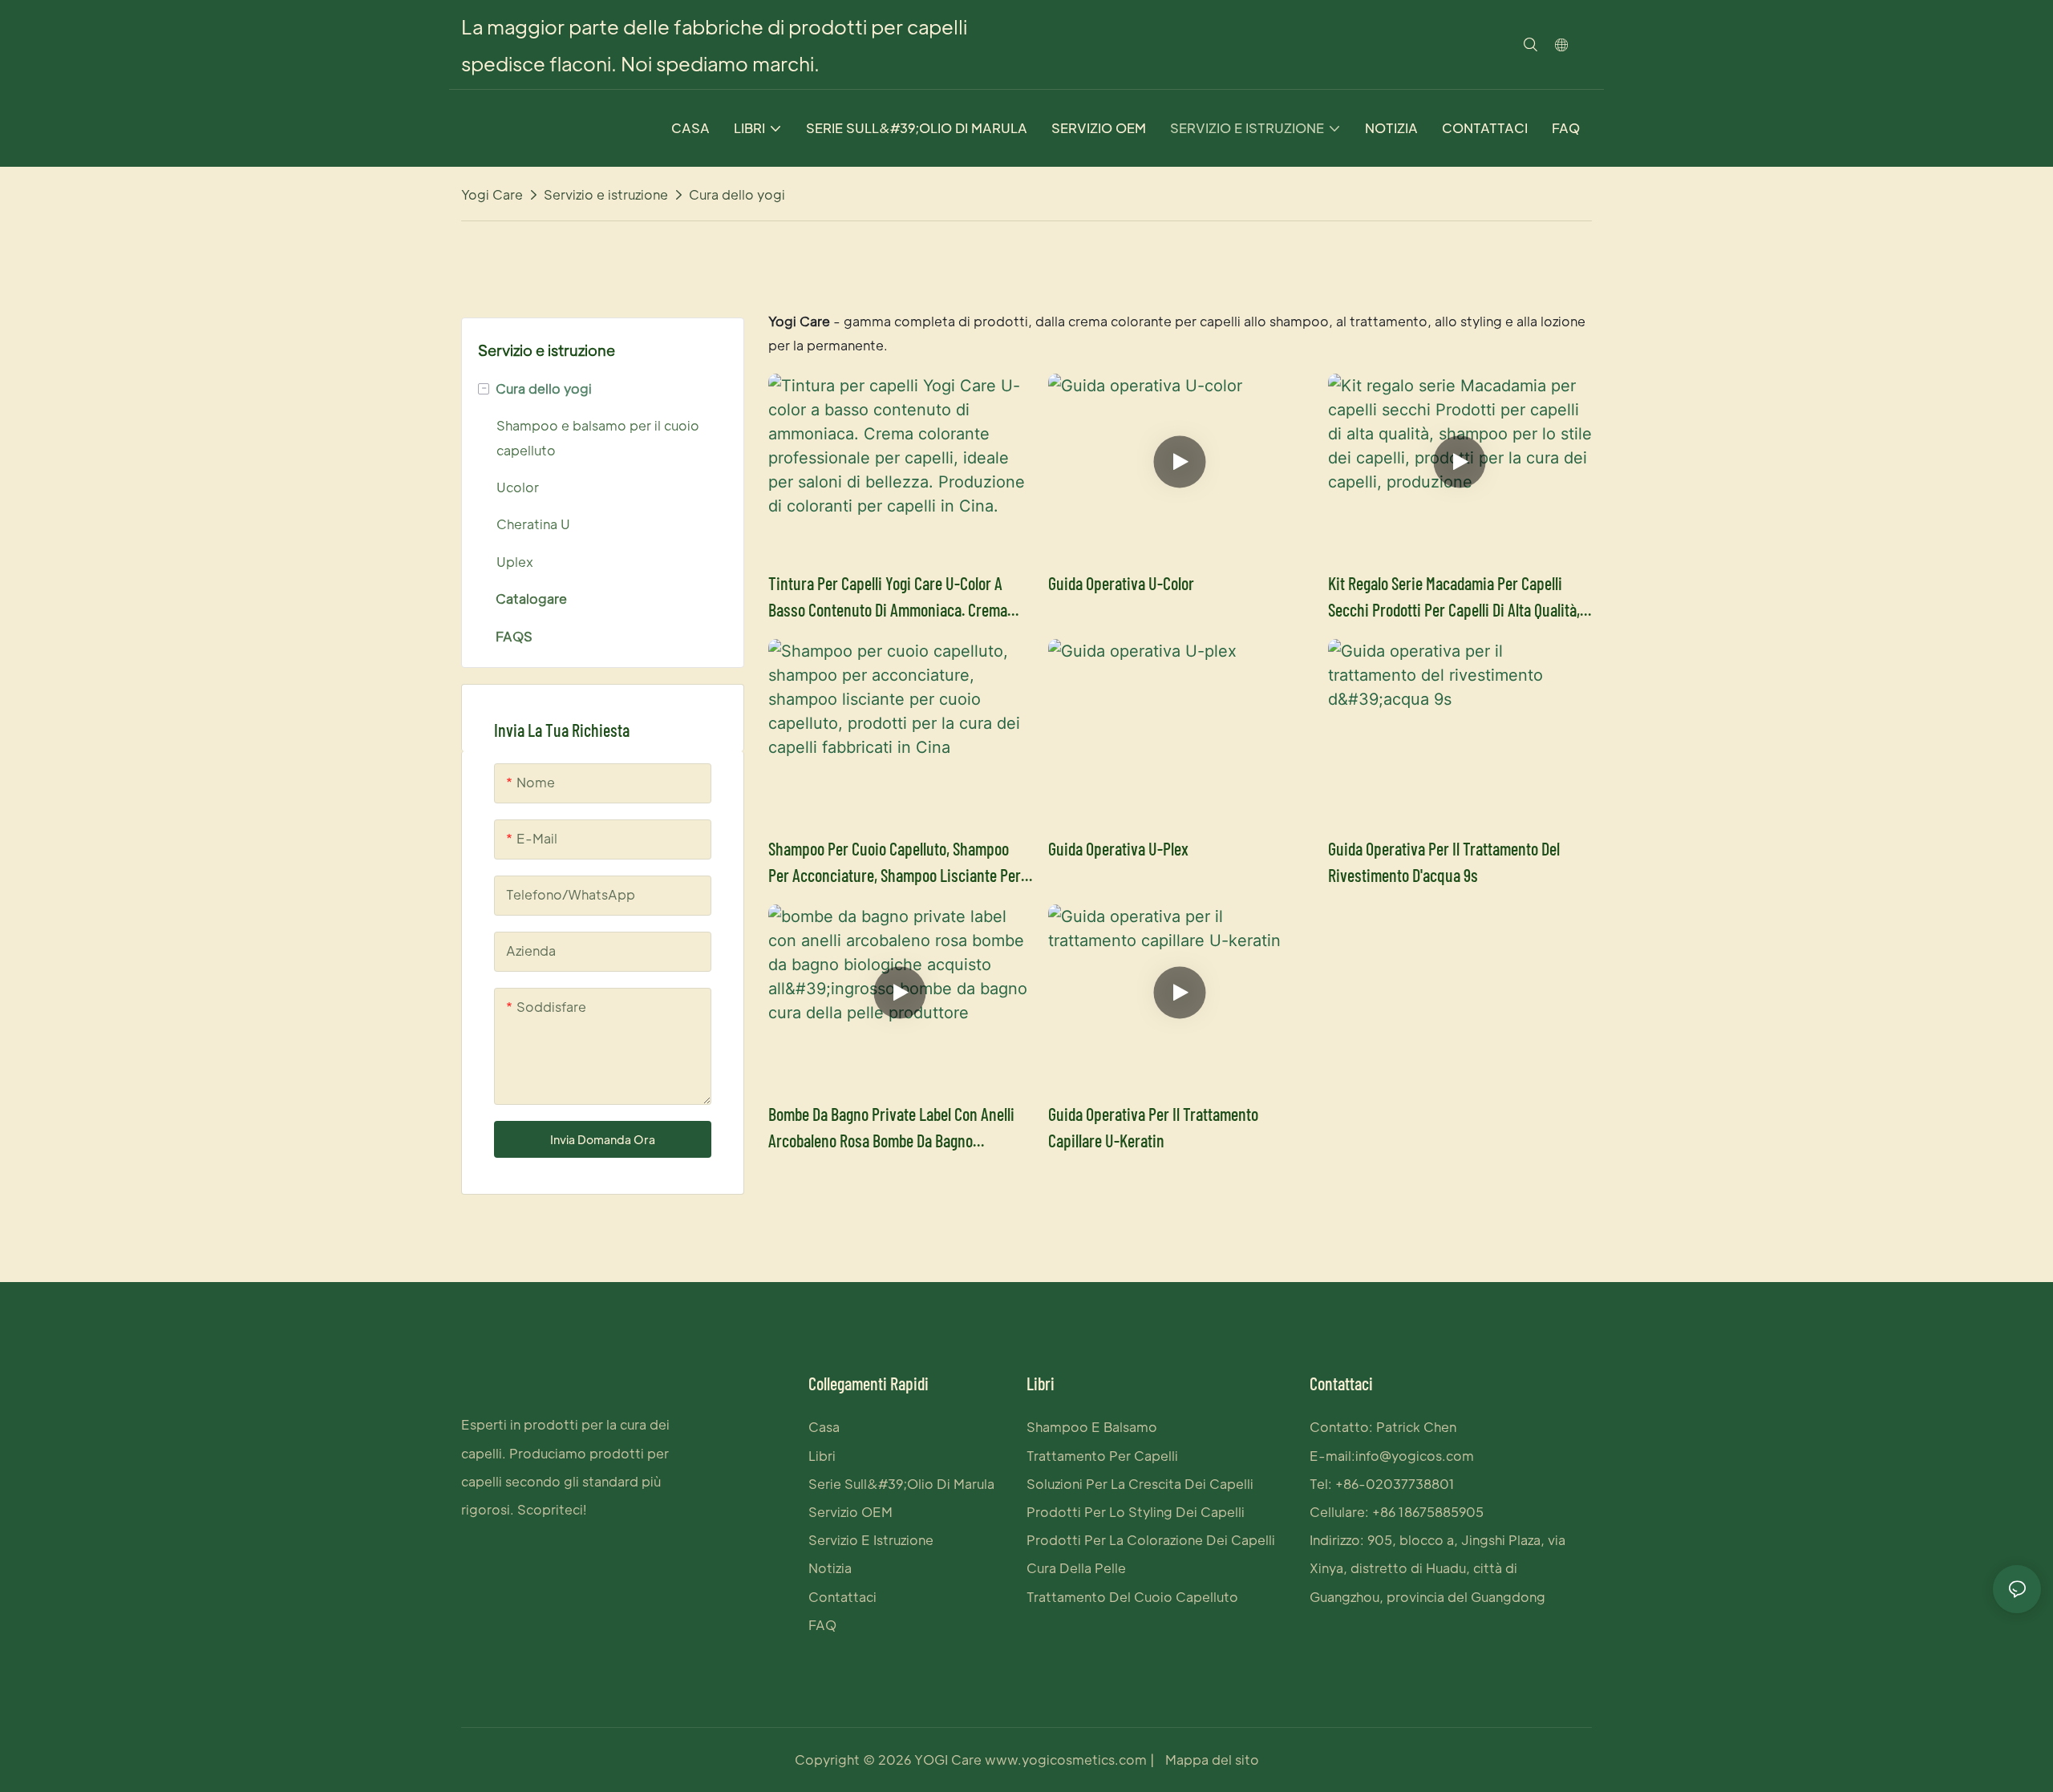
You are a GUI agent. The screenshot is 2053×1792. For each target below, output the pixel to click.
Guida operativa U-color (1121, 583)
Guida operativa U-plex (1118, 848)
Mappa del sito (1211, 1760)
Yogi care (492, 194)
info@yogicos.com (1415, 1456)
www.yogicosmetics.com (1064, 1760)
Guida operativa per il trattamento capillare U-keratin (1153, 1127)
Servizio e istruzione (606, 194)
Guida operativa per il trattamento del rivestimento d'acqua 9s (1444, 862)
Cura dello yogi (737, 194)
